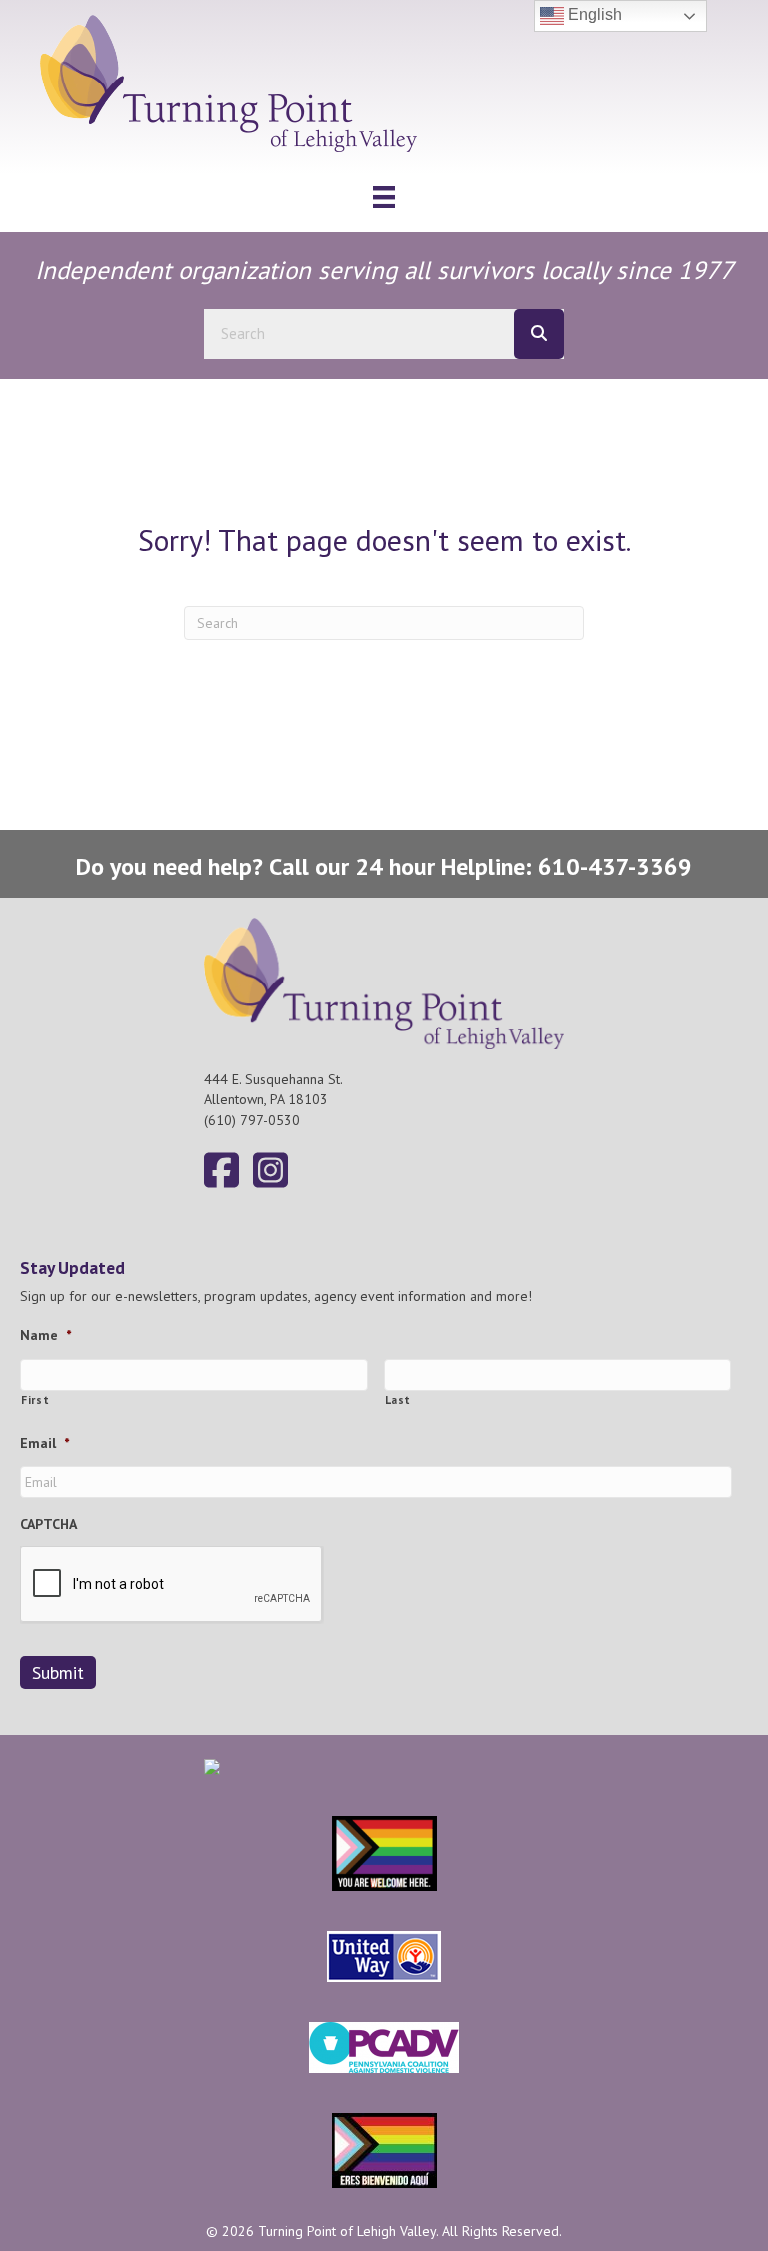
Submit (58, 1672)
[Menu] (384, 197)
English (593, 14)
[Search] (539, 334)
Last (398, 1399)
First (35, 1399)
